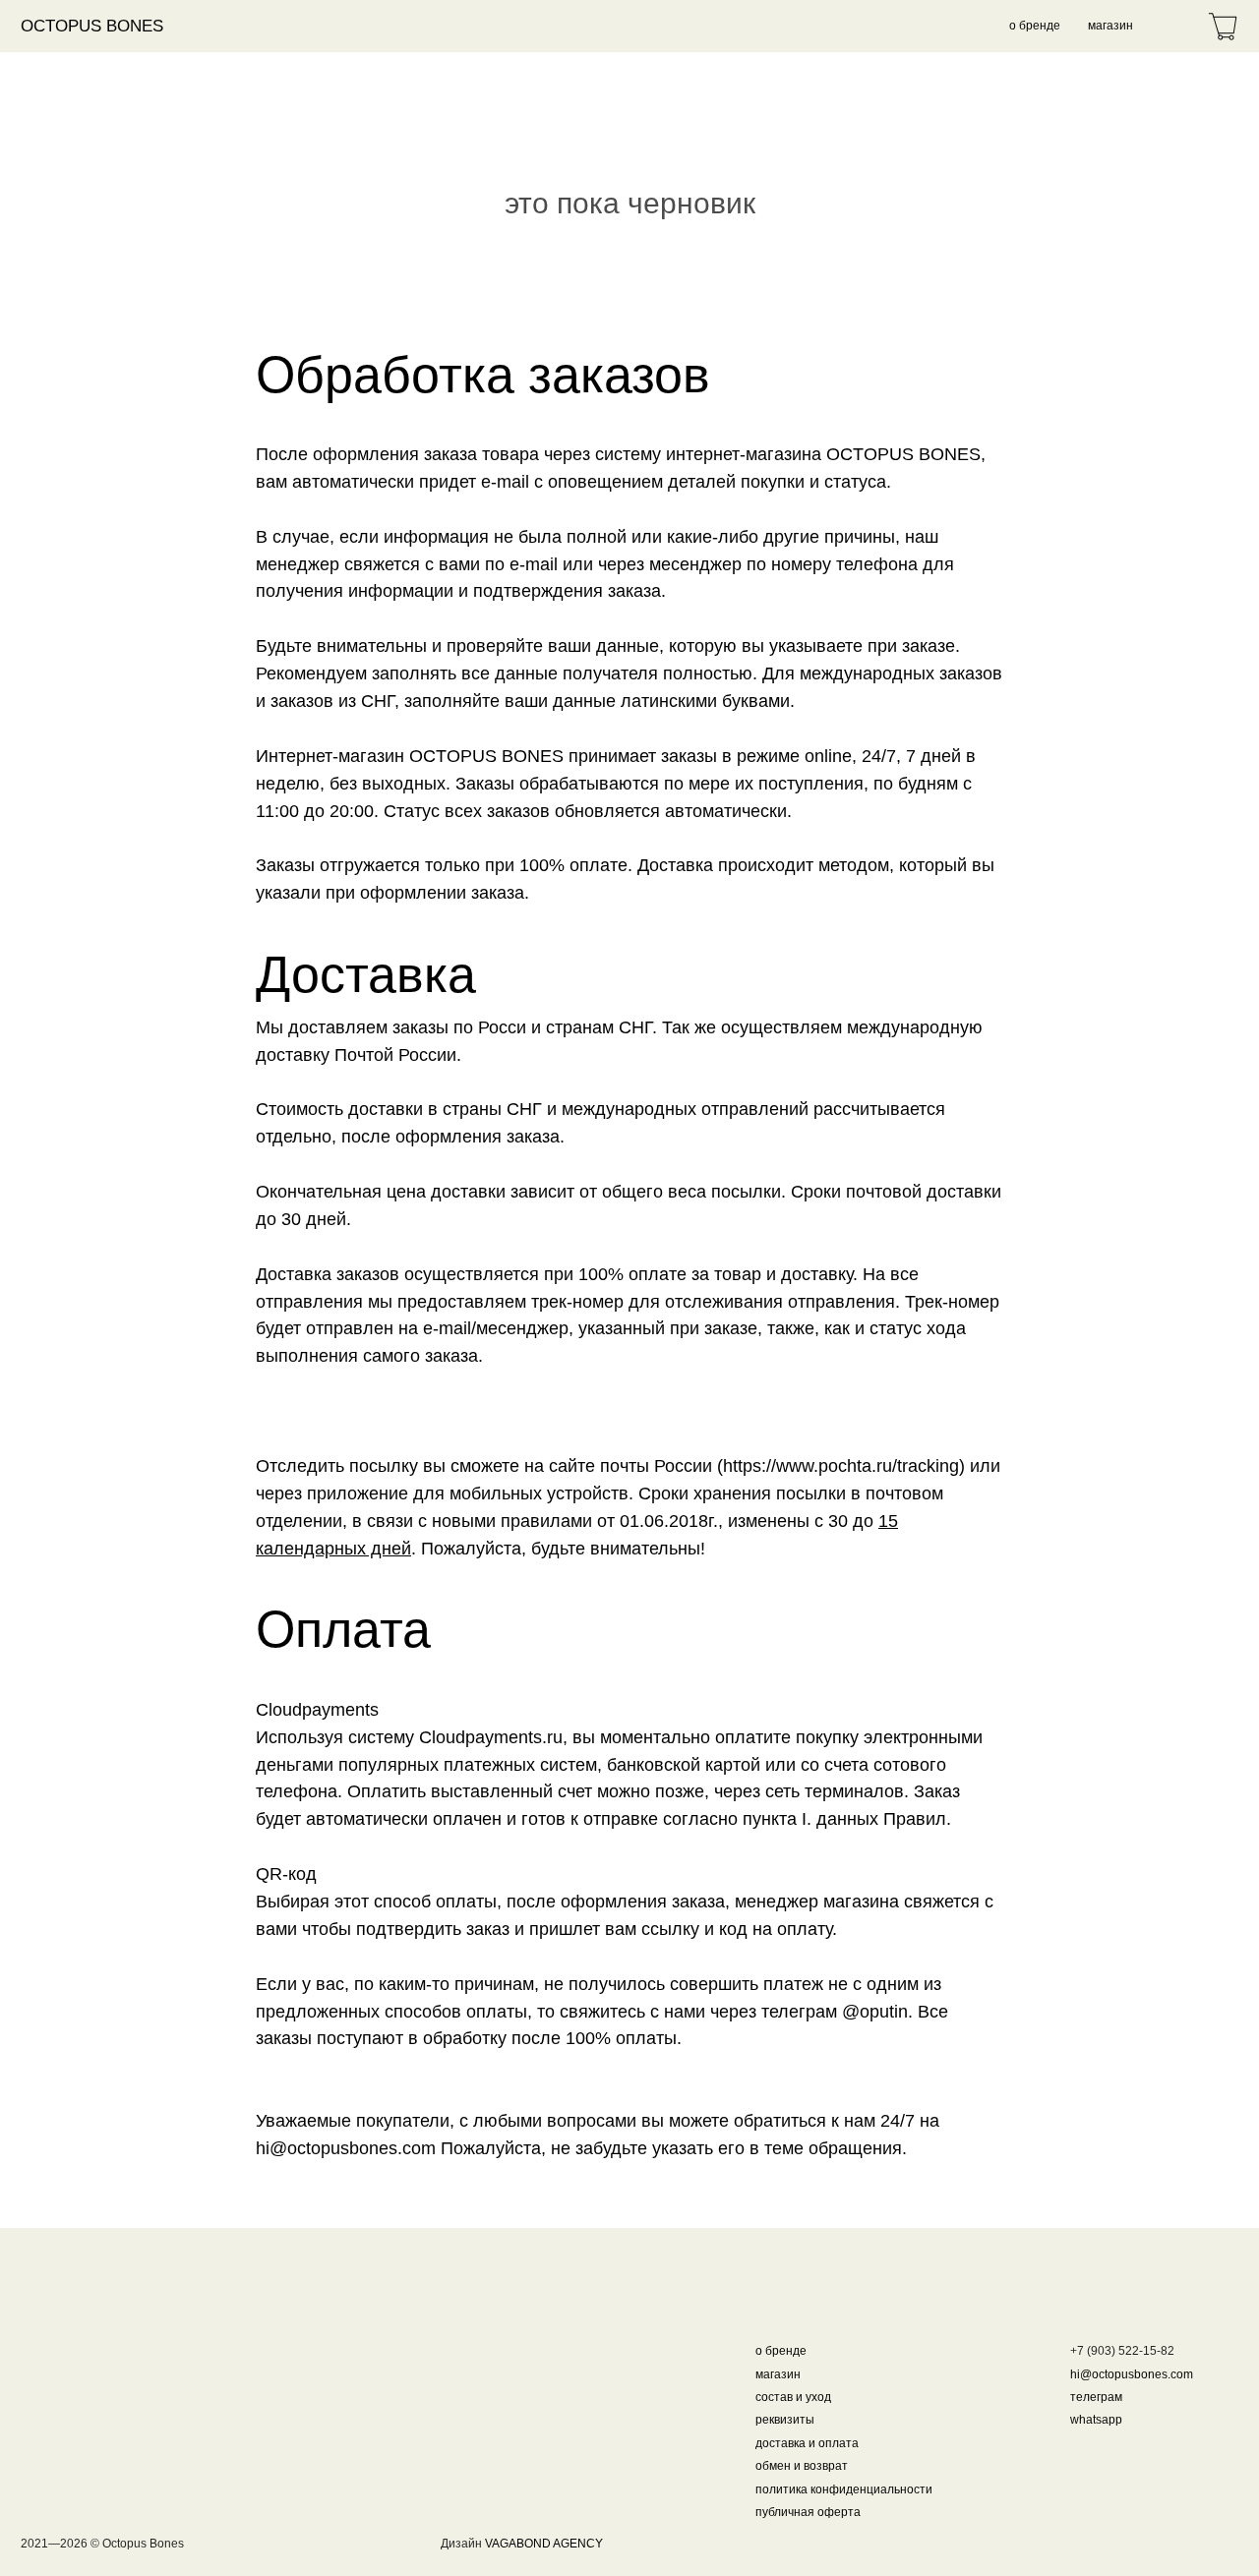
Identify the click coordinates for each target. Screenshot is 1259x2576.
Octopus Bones (92, 26)
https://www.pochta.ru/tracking (841, 1466)
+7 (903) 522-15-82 (1122, 2350)
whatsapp (1096, 2419)
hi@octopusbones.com (346, 2148)
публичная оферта (808, 2512)
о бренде (1035, 25)
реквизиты (785, 2419)
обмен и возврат (802, 2465)
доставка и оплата (807, 2443)
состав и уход (793, 2397)
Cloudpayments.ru (491, 1737)
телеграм (1096, 2397)
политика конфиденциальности (844, 2489)
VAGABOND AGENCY (544, 2543)
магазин (1110, 25)
